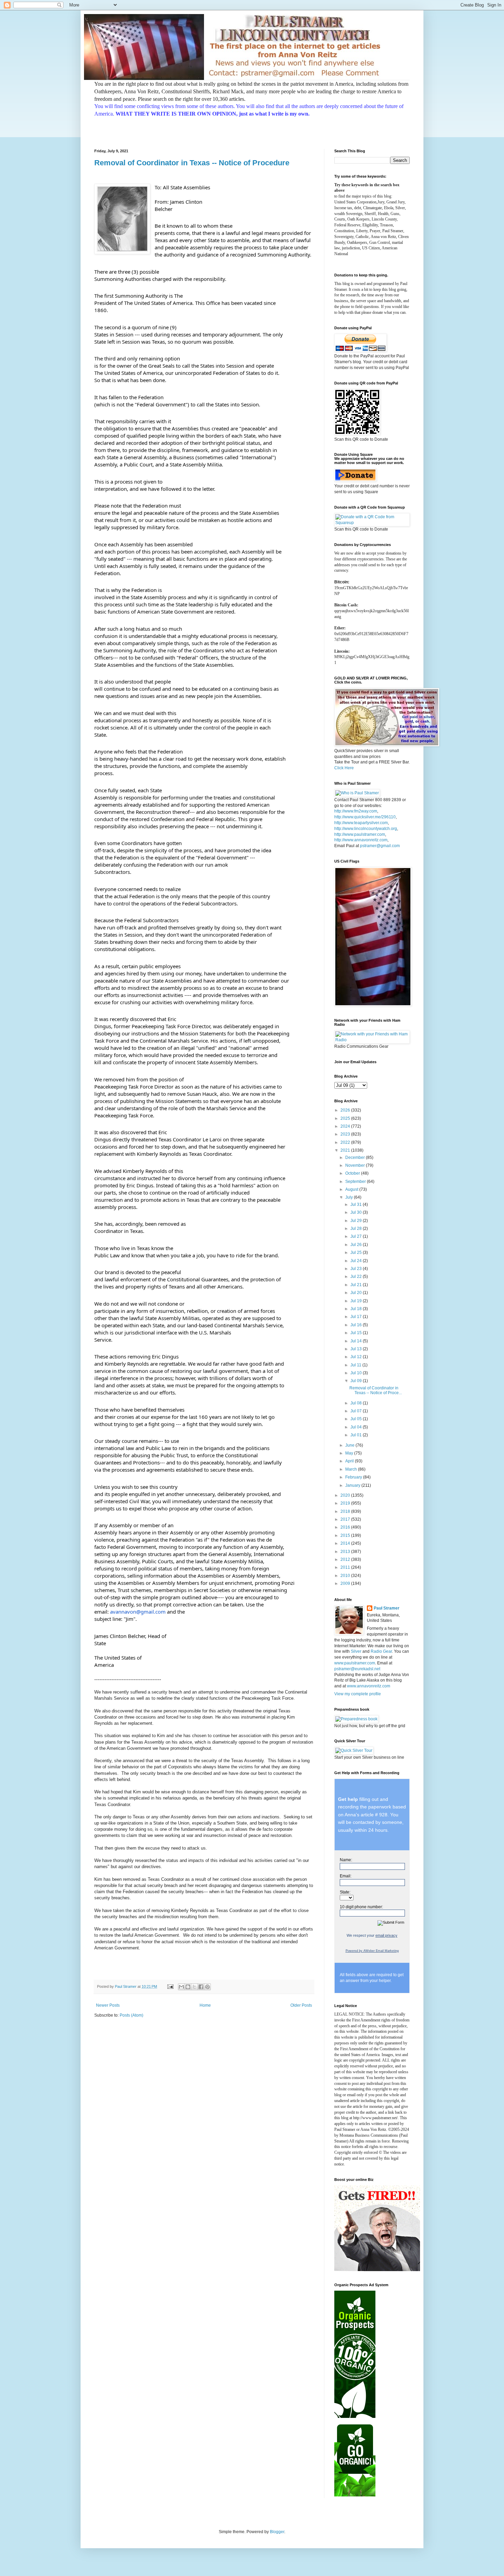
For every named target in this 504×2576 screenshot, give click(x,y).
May (350, 1453)
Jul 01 (357, 1435)
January (353, 1485)
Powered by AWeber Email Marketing (372, 1951)
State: (345, 1892)
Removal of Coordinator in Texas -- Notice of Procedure (192, 163)
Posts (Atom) (131, 2015)
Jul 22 (357, 1277)
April (350, 1461)
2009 (346, 1583)
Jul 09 (357, 1381)
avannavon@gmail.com (138, 1612)
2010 (346, 1576)
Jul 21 (357, 1285)
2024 (346, 1126)
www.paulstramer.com (355, 1663)
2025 (346, 1118)
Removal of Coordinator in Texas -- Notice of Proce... (376, 1390)
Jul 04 (357, 1427)
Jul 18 (357, 1309)
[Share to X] (194, 1987)
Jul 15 (357, 1333)
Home (205, 2005)
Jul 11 (356, 1365)
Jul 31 (357, 1204)
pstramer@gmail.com (380, 846)
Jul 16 (357, 1325)
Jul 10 (357, 1373)
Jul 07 (357, 1411)
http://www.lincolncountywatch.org (366, 829)
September (356, 1182)
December (356, 1158)
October (353, 1173)
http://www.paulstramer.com (360, 834)
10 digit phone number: (361, 1907)
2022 (346, 1142)
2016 (346, 1527)
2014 (346, 1543)
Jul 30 (357, 1212)
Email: (346, 1876)
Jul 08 (357, 1403)
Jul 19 (357, 1301)
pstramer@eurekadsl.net (357, 1669)
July (350, 1197)
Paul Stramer (387, 1608)
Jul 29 (357, 1221)
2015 (346, 1535)
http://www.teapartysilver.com (361, 823)
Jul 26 (357, 1245)
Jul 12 (357, 1357)
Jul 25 (357, 1253)
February (354, 1477)
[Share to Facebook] (201, 1987)
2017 (346, 1519)
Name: (346, 1860)
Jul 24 (357, 1261)
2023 (346, 1134)
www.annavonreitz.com (369, 1686)
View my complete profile (358, 1694)
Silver (356, 1651)
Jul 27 (357, 1236)
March (352, 1469)
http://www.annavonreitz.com (361, 840)
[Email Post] (170, 1986)
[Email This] (181, 1987)
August (352, 1189)
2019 (346, 1503)
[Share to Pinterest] (207, 1987)
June (350, 1445)
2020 (346, 1495)
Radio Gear (381, 1651)
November (356, 1165)
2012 (346, 1559)
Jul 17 (357, 1317)
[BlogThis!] (188, 1987)
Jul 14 (357, 1341)
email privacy (386, 1935)
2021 (346, 1150)
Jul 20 (357, 1293)
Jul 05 (357, 1419)
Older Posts (301, 2005)
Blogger (277, 2532)
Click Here (344, 768)
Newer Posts (108, 2005)
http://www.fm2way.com (356, 811)
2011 (346, 1567)
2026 (346, 1110)
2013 (346, 1552)
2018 (346, 1511)
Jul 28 (357, 1228)
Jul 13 (357, 1349)
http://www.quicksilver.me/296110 (365, 817)
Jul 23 (357, 1269)
